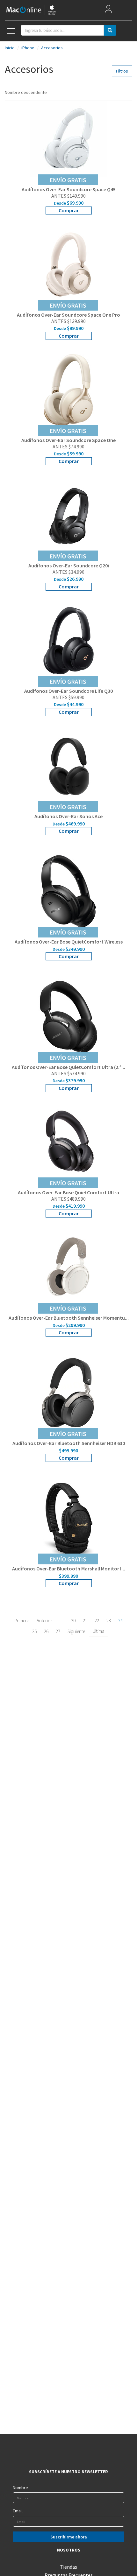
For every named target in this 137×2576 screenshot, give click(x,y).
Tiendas (68, 2567)
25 (34, 1631)
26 (46, 1631)
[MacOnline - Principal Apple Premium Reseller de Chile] (31, 10)
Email (18, 2511)
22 (97, 1621)
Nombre (20, 2488)
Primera (22, 1621)
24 (120, 1621)
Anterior (44, 1621)
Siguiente (76, 1631)
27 (58, 1631)
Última (98, 1631)
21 (85, 1621)
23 (109, 1621)
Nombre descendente (26, 92)
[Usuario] (108, 10)
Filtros (122, 71)
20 (73, 1621)
